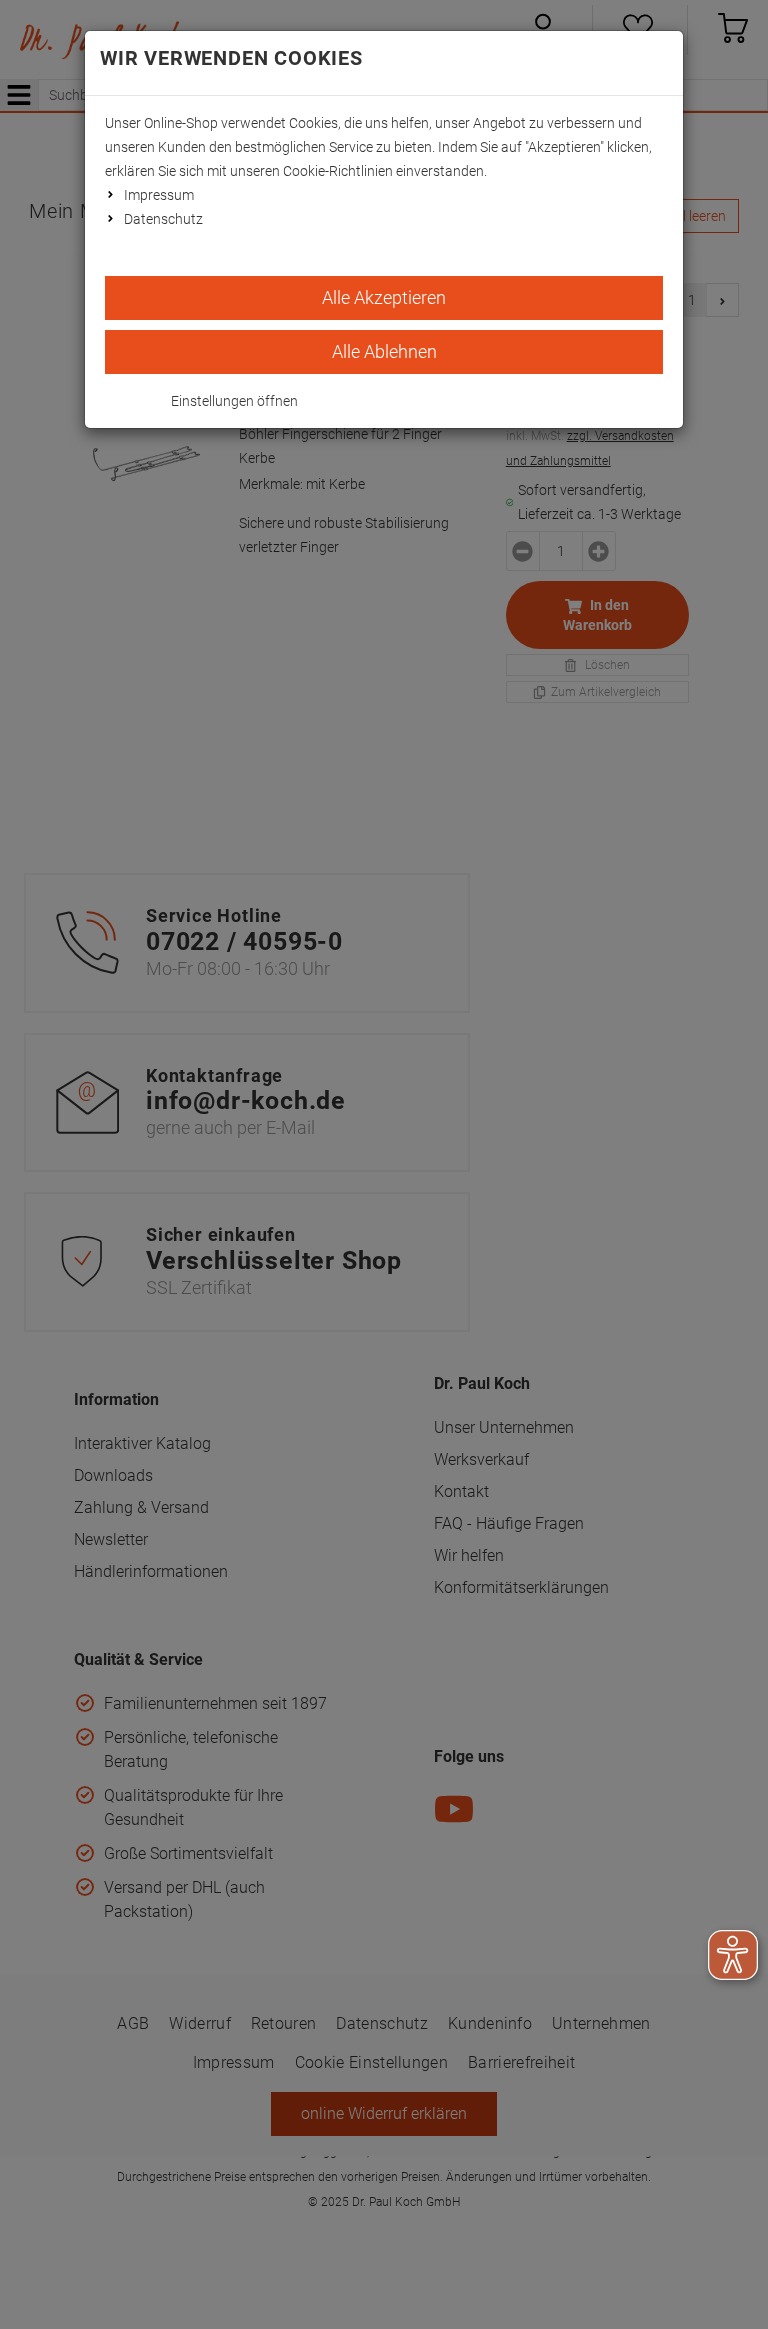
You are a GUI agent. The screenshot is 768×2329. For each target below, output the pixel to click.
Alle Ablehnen (384, 351)
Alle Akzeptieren (384, 297)
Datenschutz (163, 219)
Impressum (159, 195)
